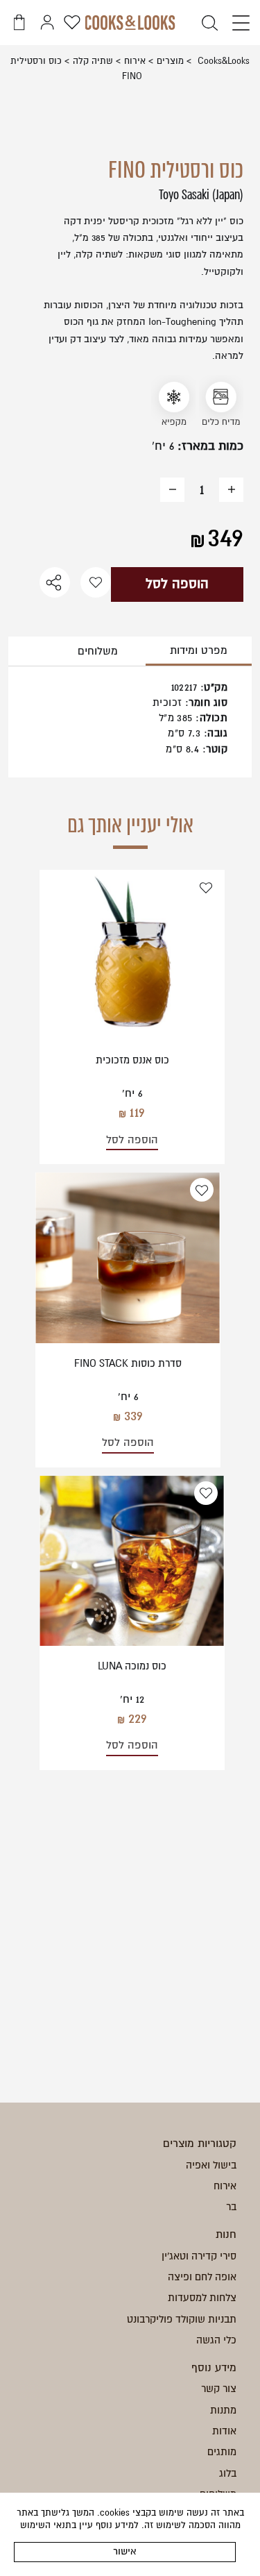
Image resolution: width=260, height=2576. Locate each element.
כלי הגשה (216, 2340)
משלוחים (98, 651)
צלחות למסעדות (202, 2298)
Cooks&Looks (222, 61)
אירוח (135, 61)
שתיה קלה (93, 61)
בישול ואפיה (211, 2165)
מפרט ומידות (199, 650)
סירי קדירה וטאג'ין (199, 2256)
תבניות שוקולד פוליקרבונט (182, 2319)
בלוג (228, 2473)
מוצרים (170, 61)
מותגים (222, 2452)
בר (231, 2207)
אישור (125, 2551)
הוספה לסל (177, 584)
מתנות (223, 2410)
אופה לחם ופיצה (202, 2277)
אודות (224, 2431)
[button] (237, 24)
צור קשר (219, 2389)
